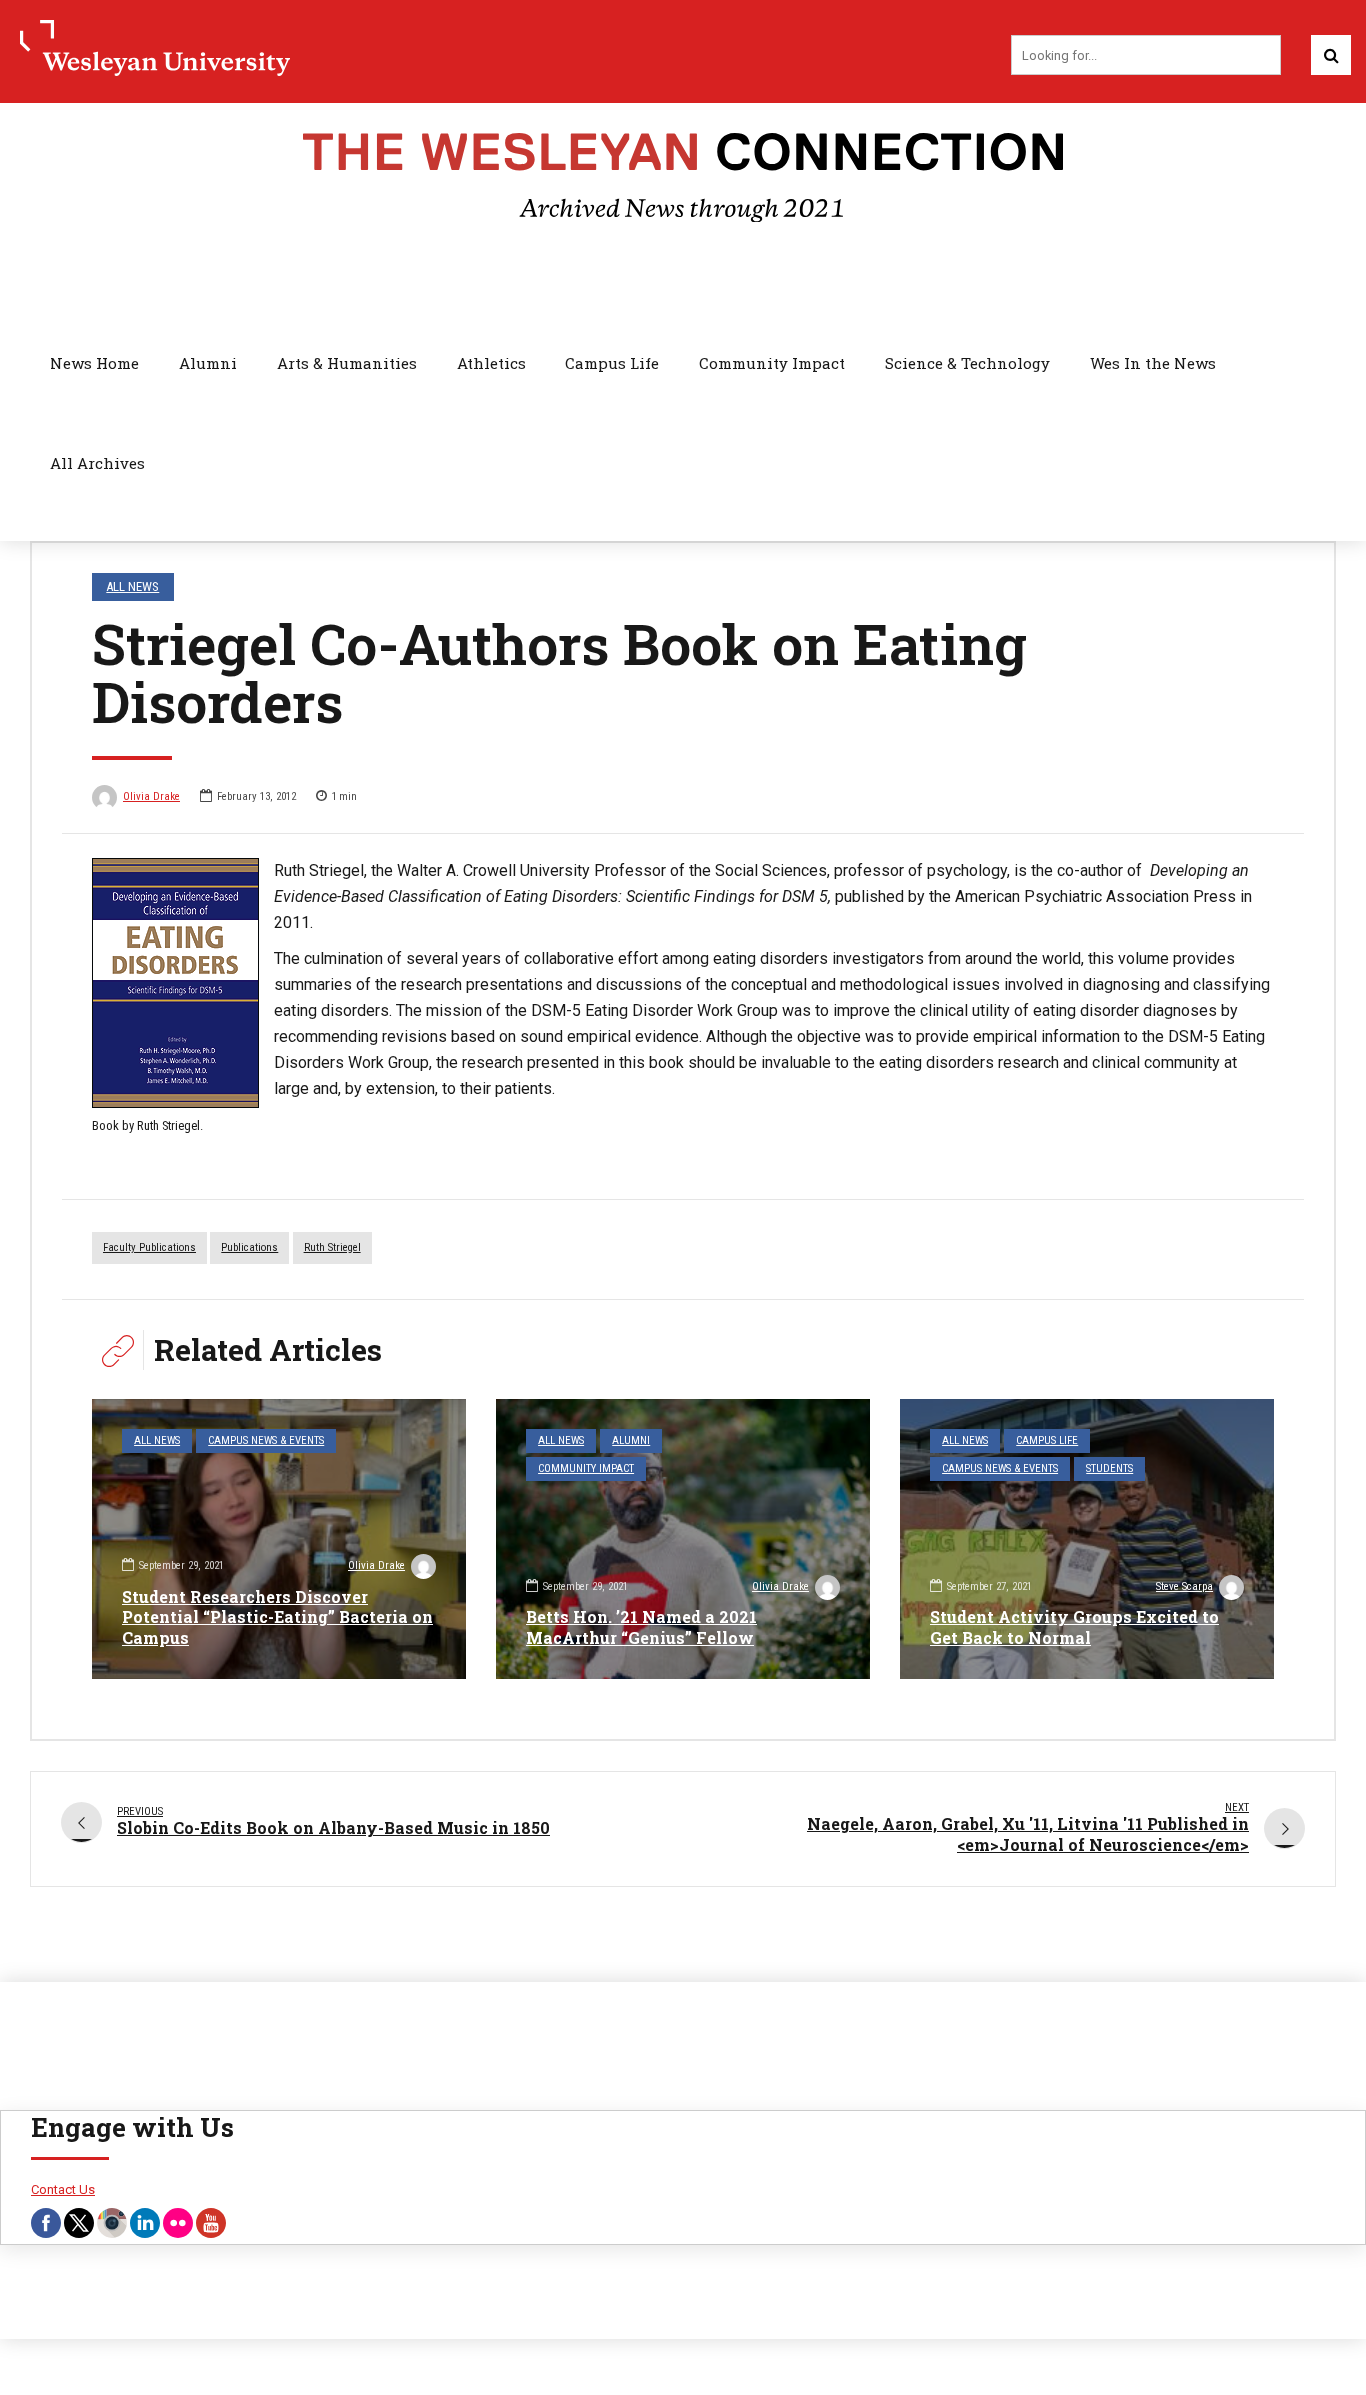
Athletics (491, 363)
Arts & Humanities (347, 363)
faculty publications (149, 1247)
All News (132, 586)
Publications (249, 1247)
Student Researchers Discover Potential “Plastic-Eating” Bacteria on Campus (277, 1617)
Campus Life (612, 363)
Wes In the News (1153, 363)
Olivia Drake (151, 796)
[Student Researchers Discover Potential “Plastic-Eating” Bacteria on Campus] (279, 1539)
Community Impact (772, 363)
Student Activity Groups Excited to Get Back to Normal (1074, 1627)
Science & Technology (967, 363)
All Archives (97, 463)
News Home (94, 363)
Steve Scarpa (1184, 1586)
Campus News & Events (266, 1440)
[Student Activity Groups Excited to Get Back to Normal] (1087, 1539)
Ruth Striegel (332, 1247)
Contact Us (63, 2189)
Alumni (208, 363)
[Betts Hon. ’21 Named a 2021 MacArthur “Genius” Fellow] (683, 1539)
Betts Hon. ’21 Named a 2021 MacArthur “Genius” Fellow (641, 1627)
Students (1109, 1468)
